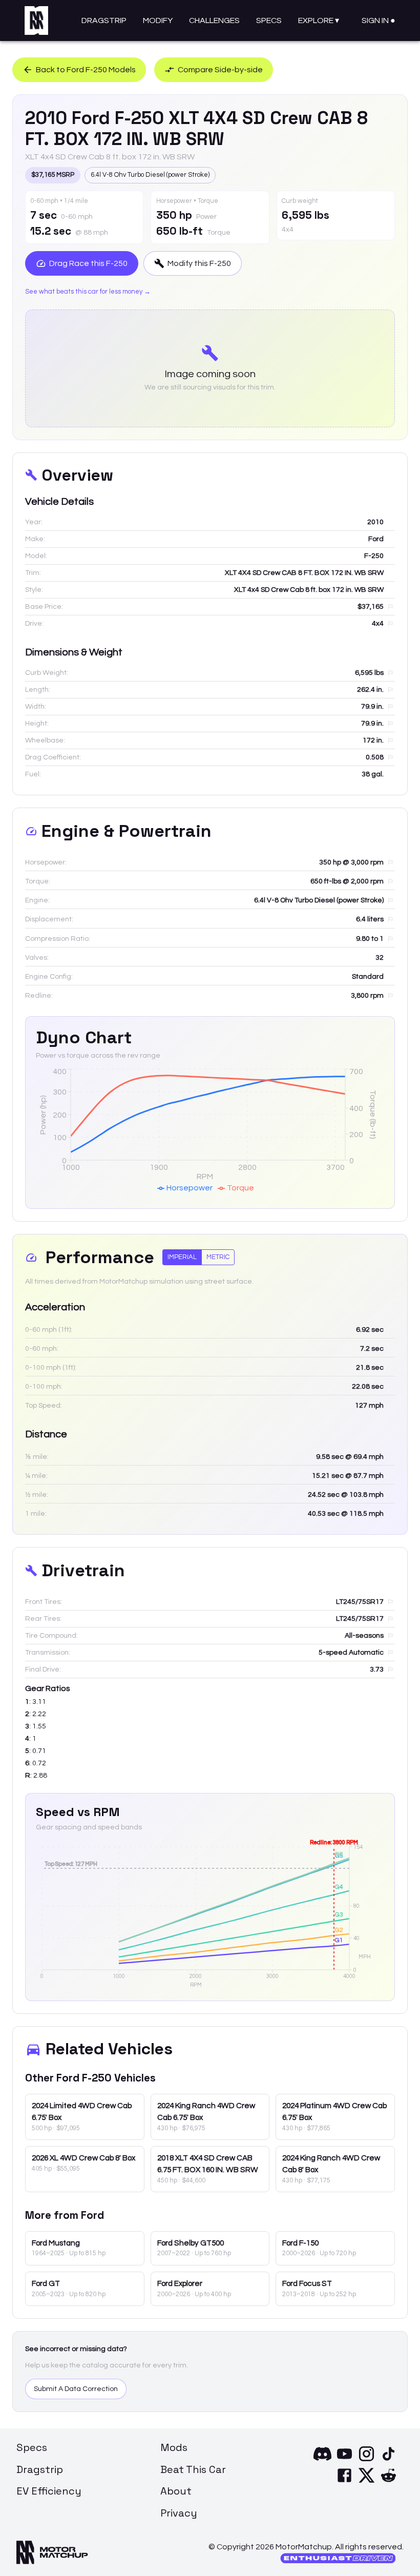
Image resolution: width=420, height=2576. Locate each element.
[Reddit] (388, 2482)
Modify (158, 20)
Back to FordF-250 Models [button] (86, 70)
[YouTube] (344, 2460)
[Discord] (322, 2460)
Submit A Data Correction (76, 2389)
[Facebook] (344, 2482)
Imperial (182, 1257)
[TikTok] (388, 2460)
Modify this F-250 (199, 263)
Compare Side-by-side (220, 70)
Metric (218, 1257)
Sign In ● (379, 20)
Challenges (214, 20)
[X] (366, 2482)
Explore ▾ (319, 20)
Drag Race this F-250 (88, 263)
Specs (269, 20)
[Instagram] (366, 2460)
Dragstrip (104, 20)
